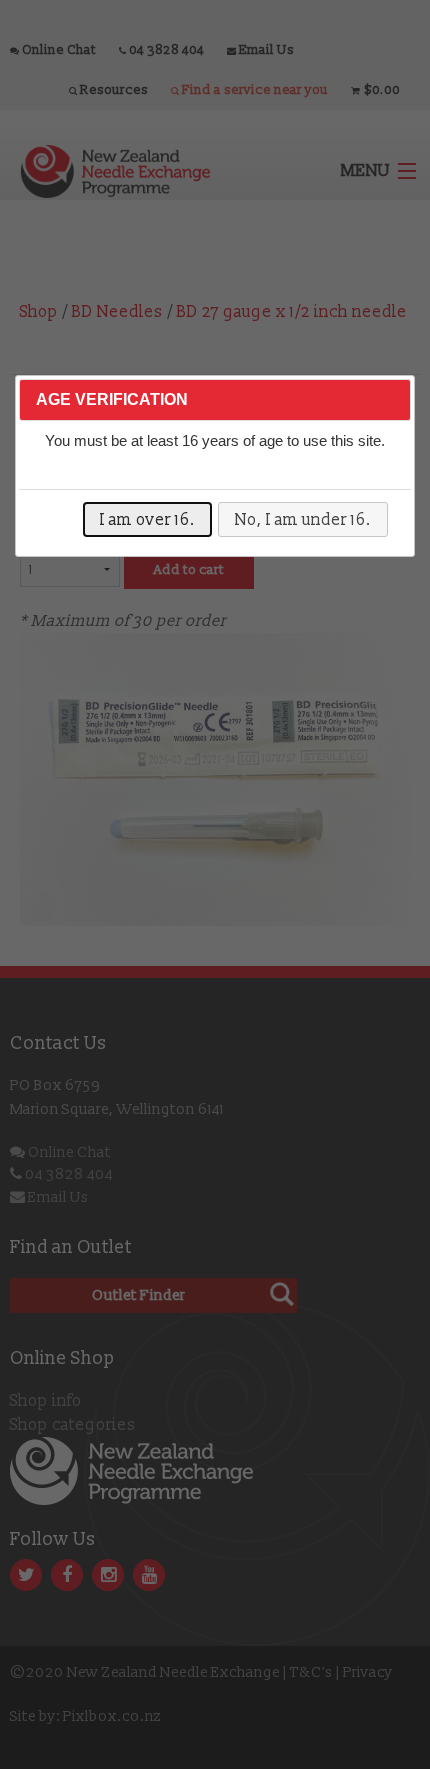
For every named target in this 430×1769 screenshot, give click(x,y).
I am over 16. (147, 520)
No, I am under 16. (303, 520)
